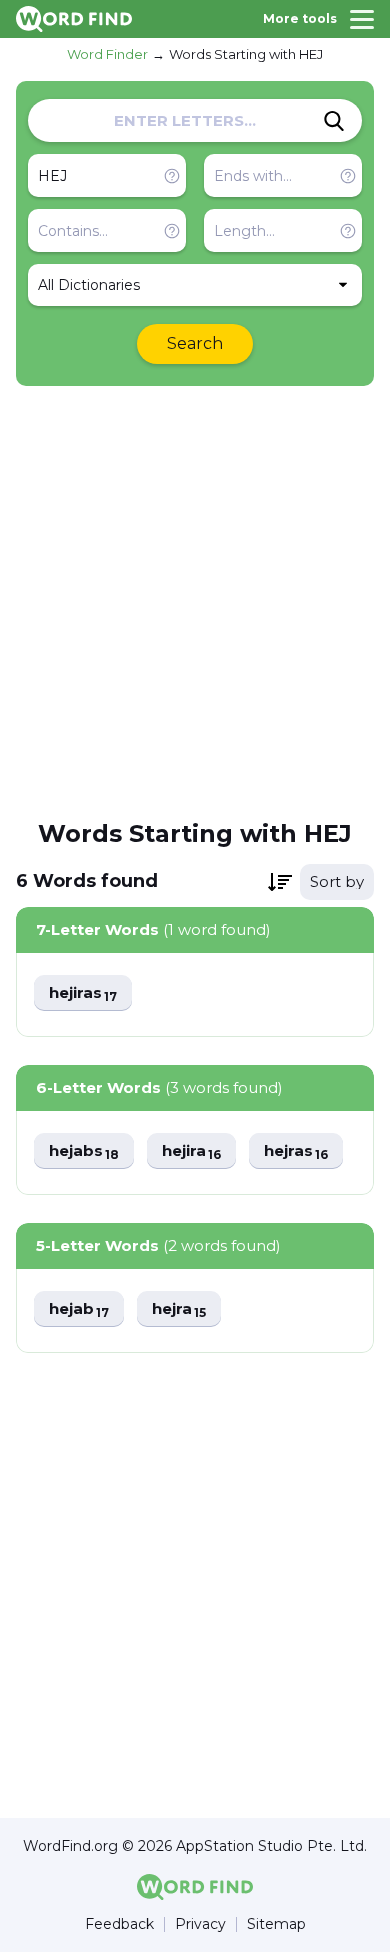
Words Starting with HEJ (246, 54)
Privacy (200, 1924)
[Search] (334, 121)
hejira (191, 1151)
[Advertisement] (195, 601)
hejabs (84, 1151)
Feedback (119, 1924)
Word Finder (107, 54)
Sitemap (276, 1924)
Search (195, 343)
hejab (79, 1309)
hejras (296, 1151)
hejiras (83, 993)
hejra (179, 1309)
